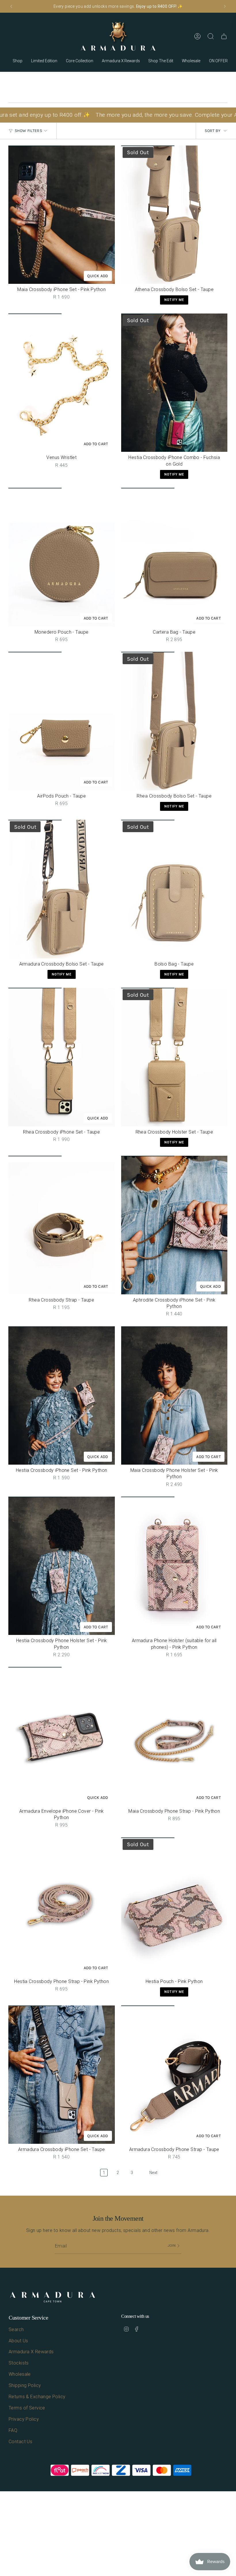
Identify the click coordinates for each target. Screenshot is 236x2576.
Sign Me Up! (62, 1324)
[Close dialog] (223, 1211)
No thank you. (62, 1344)
